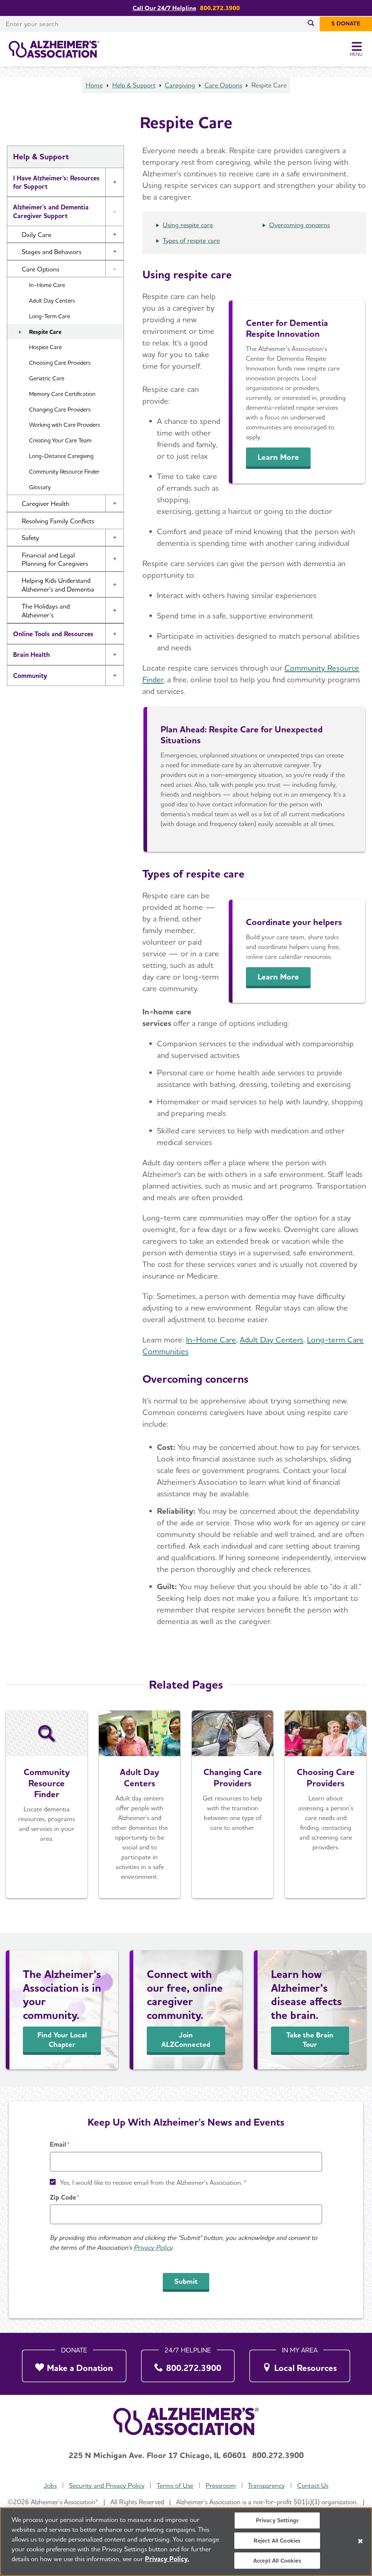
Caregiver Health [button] (46, 504)
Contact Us (313, 2485)
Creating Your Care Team (60, 440)
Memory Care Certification (62, 394)
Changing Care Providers (60, 410)
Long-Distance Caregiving (61, 456)
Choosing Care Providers (60, 363)
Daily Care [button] (37, 235)
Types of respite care (191, 240)
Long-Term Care (50, 316)
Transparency (266, 2485)
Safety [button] (31, 538)
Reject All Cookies (277, 2541)
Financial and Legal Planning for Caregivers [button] (55, 559)
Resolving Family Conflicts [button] (58, 521)
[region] (186, 2542)
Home (94, 85)
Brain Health (31, 655)
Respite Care (45, 332)
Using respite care (188, 225)
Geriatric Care (47, 378)
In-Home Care (47, 285)
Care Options (223, 85)
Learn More (278, 457)
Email (58, 2144)
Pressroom (221, 2485)
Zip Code (63, 2197)
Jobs (50, 2485)
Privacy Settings (277, 2520)
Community (30, 676)
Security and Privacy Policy (107, 2485)
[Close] (360, 2541)
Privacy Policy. (167, 2559)
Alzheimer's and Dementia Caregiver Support (51, 211)
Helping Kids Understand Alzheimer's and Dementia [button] (58, 585)
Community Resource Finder (64, 472)
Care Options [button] (41, 269)
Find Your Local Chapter (62, 2040)
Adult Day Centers (52, 301)
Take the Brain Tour (310, 2040)
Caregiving (180, 85)
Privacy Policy (153, 2247)
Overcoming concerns (300, 225)
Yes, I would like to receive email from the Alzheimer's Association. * (153, 2182)
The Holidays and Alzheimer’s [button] (46, 610)
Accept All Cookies (277, 2561)
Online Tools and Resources (53, 634)
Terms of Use (175, 2485)
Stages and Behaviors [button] (52, 252)
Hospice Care (45, 347)
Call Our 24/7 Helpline (164, 8)
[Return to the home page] (54, 49)
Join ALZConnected (186, 2040)
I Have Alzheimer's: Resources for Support (56, 182)
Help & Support (134, 85)
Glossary (40, 487)
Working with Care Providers (65, 425)
